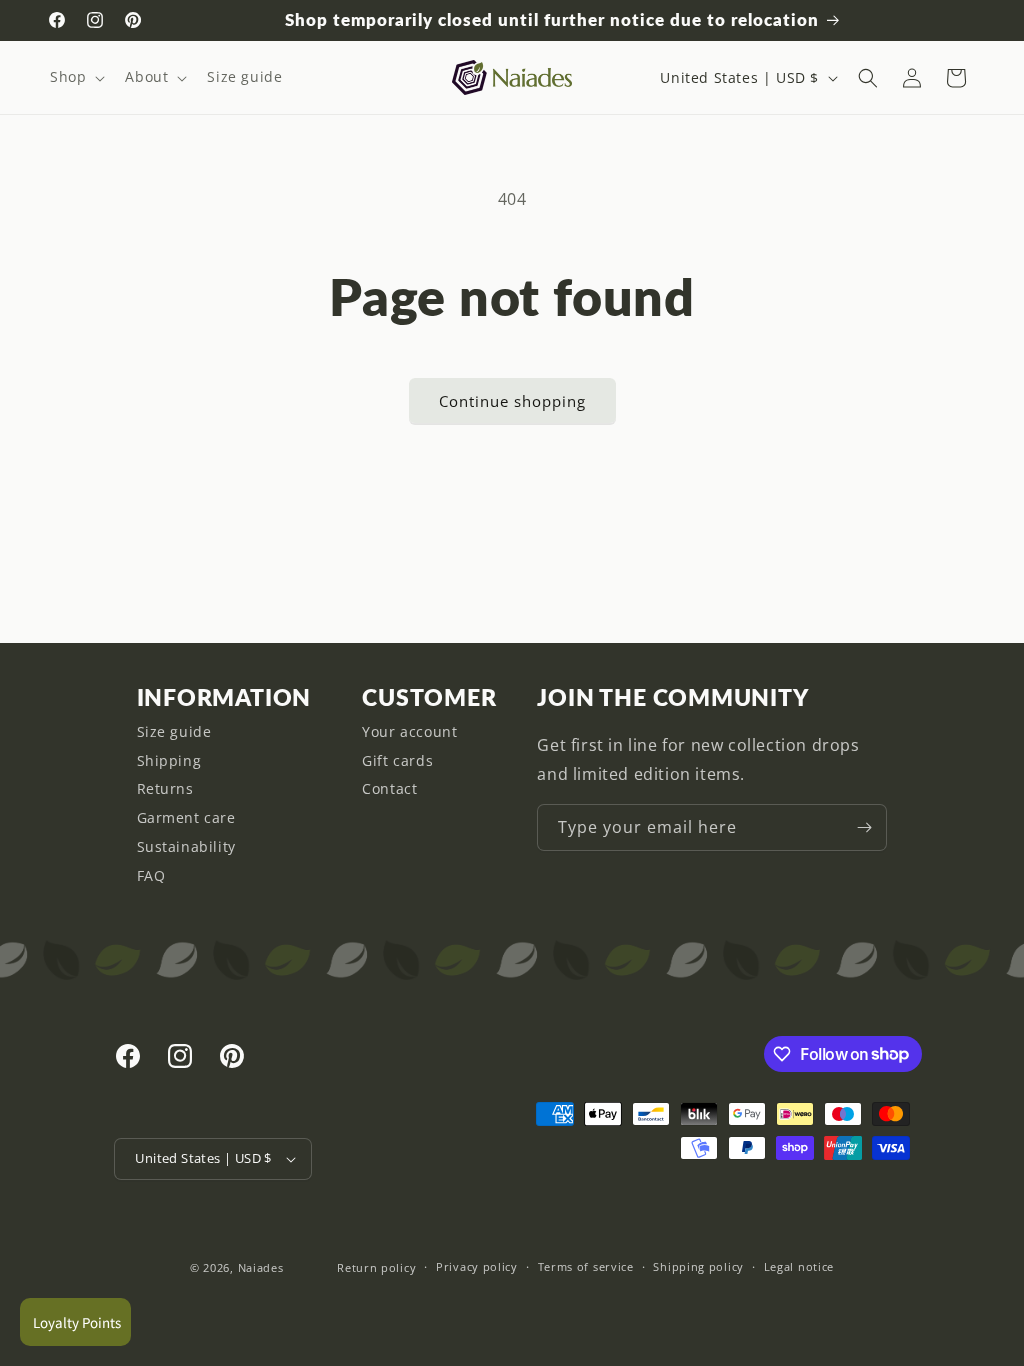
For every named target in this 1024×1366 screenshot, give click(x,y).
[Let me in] (864, 827)
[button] (75, 77)
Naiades (261, 1267)
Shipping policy (698, 1266)
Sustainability (186, 846)
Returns (165, 788)
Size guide (174, 731)
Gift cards (397, 760)
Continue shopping (512, 401)
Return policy (376, 1267)
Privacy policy (477, 1266)
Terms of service (586, 1266)
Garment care (186, 817)
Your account (409, 731)
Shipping (169, 760)
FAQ (151, 875)
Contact (389, 788)
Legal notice (799, 1266)
